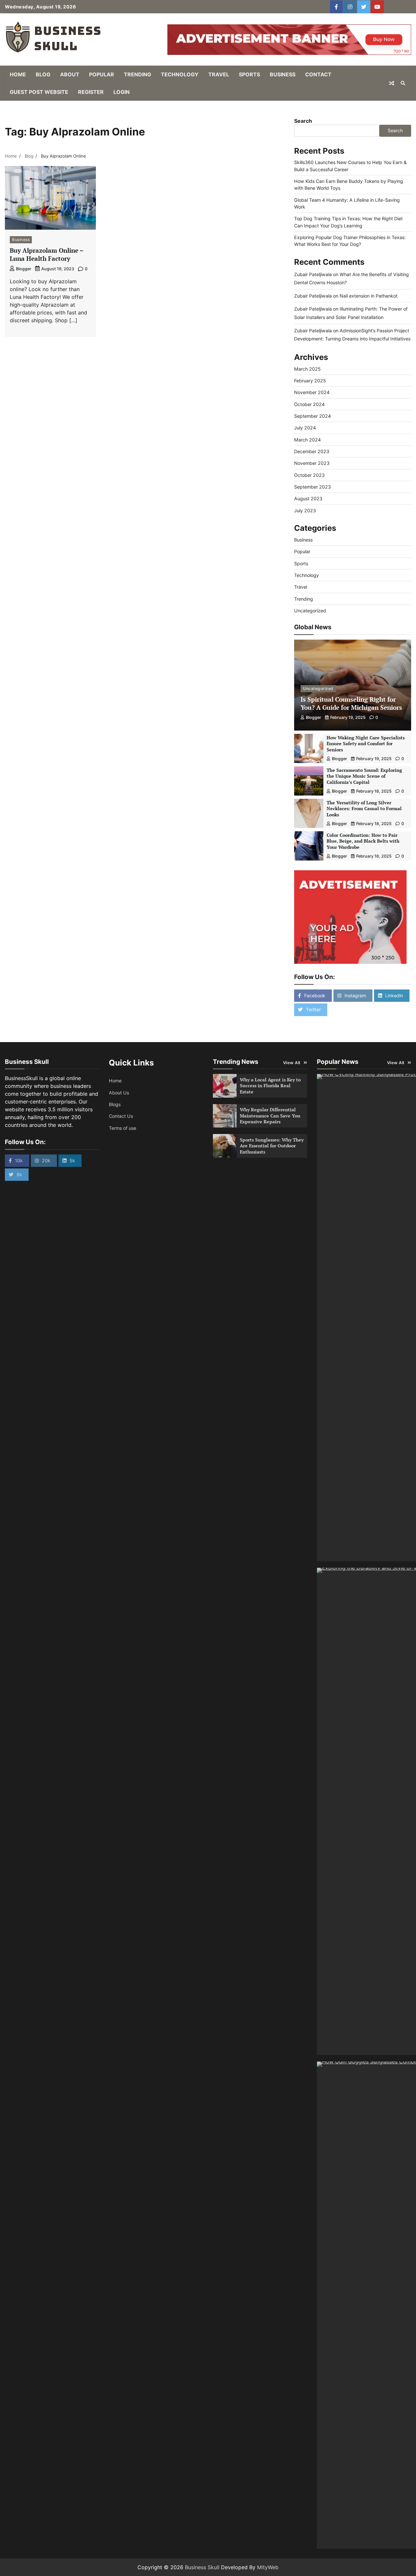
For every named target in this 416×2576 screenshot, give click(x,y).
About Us (119, 1093)
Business (283, 74)
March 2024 (307, 440)
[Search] (403, 83)
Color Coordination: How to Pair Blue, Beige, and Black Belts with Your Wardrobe (363, 841)
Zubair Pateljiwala (313, 274)
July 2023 (305, 510)
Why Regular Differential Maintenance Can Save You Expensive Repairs (270, 1116)
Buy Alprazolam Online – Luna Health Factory (47, 254)
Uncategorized (310, 611)
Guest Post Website (39, 92)
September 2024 (312, 416)
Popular (102, 74)
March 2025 (307, 369)
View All (292, 1063)
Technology (180, 74)
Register (91, 92)
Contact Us (121, 1116)
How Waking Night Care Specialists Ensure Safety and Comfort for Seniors (366, 744)
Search (303, 121)
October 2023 (309, 475)
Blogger (24, 269)
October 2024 (309, 404)
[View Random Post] (392, 83)
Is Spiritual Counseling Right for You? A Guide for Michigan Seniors (351, 703)
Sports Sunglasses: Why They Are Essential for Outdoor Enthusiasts (272, 1146)
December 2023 (312, 451)
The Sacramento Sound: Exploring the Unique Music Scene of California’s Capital (364, 776)
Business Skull (202, 2567)
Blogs (115, 1104)
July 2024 (305, 428)
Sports (249, 74)
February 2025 (310, 381)
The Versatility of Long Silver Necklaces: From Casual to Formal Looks (364, 809)
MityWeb (268, 2567)
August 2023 (308, 498)
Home (18, 74)
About (70, 74)
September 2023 (312, 487)
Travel (219, 74)
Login (122, 92)
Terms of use (123, 1128)
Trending (137, 74)
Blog (43, 74)
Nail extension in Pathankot (369, 296)
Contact (318, 74)
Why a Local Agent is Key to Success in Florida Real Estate (270, 1086)
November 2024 (312, 392)
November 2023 (312, 463)
